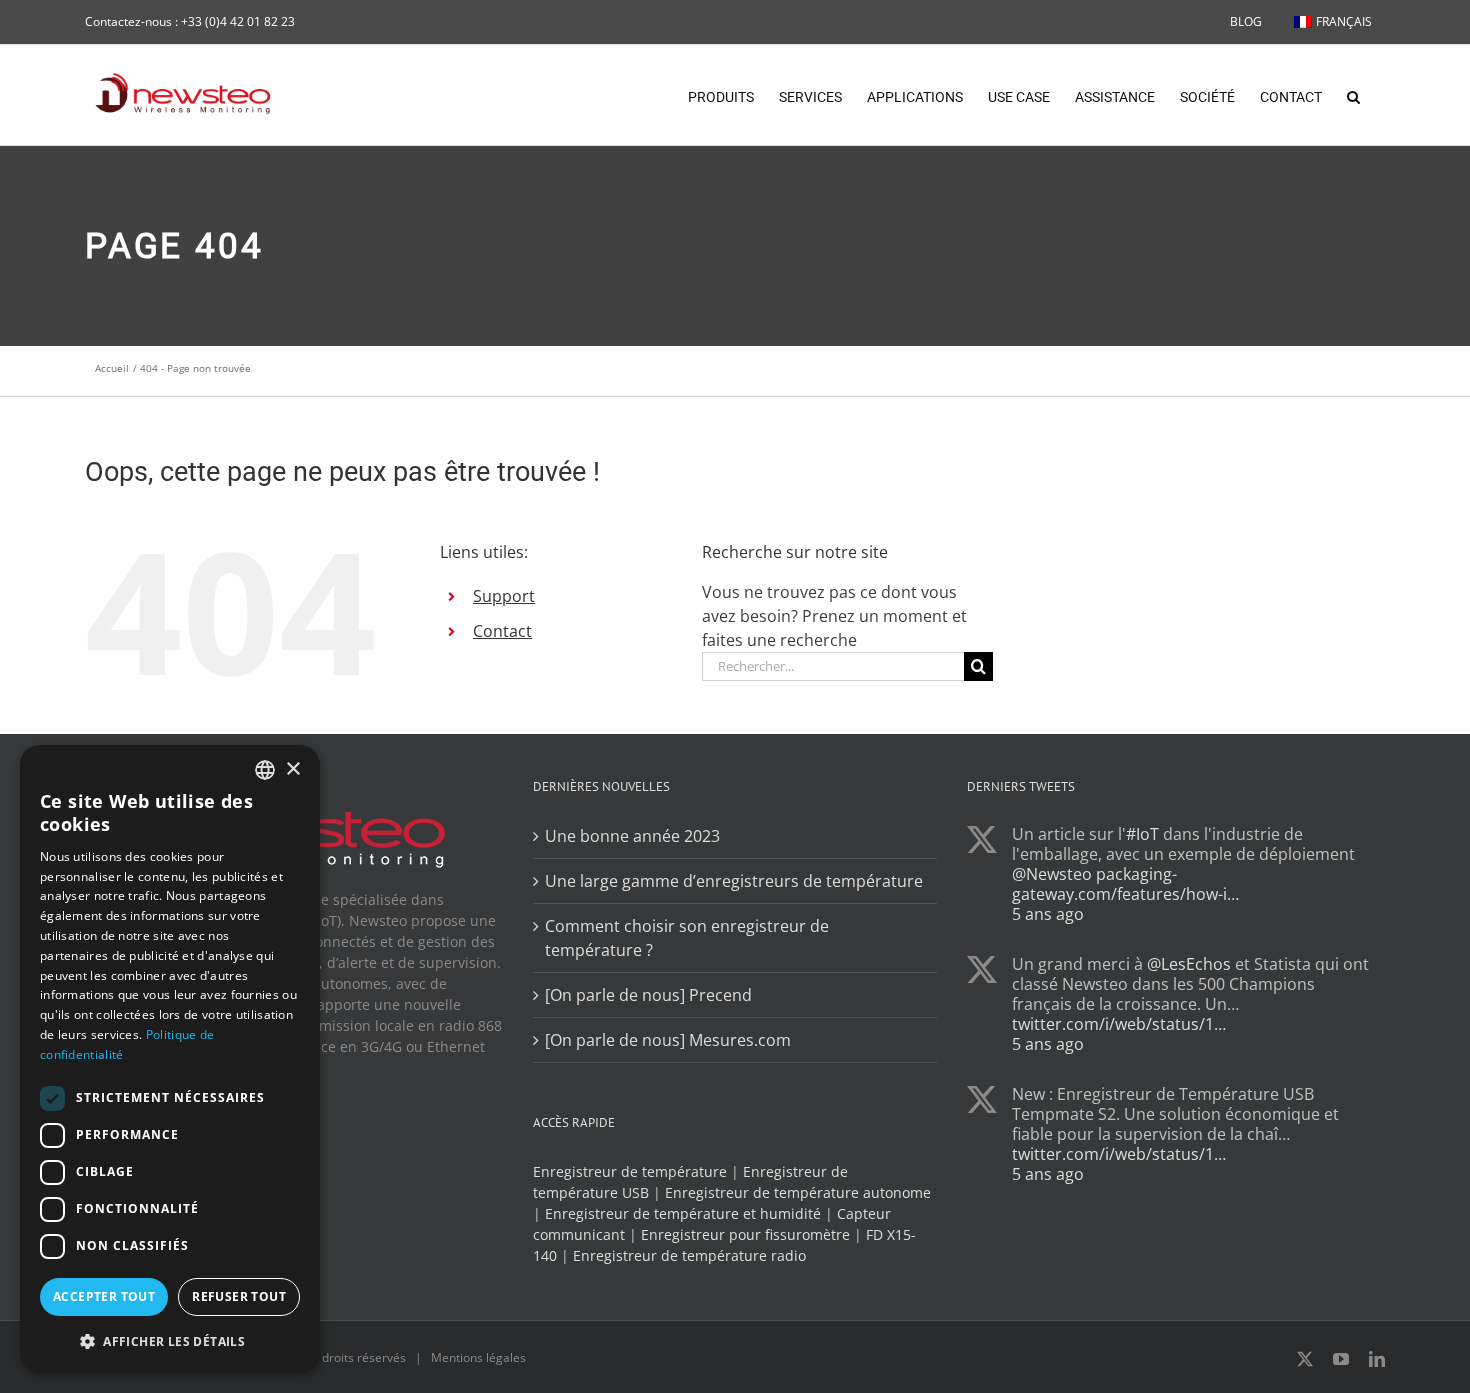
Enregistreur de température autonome (798, 1192)
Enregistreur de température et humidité (683, 1213)
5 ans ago (1048, 914)
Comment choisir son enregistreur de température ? (687, 938)
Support (504, 596)
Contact (502, 631)
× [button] (292, 769)
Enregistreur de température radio (689, 1255)
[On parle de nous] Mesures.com (668, 1040)
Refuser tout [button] (239, 1296)
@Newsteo (1052, 874)
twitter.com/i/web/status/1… (1119, 1024)
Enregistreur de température (630, 1171)
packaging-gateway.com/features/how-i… (1125, 884)
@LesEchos (1189, 964)
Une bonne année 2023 (632, 836)
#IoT (1142, 834)
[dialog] (170, 1059)
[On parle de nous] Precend (648, 995)
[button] (1353, 95)
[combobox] (265, 770)
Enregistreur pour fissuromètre (745, 1234)
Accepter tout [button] (104, 1296)
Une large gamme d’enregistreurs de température (734, 881)
